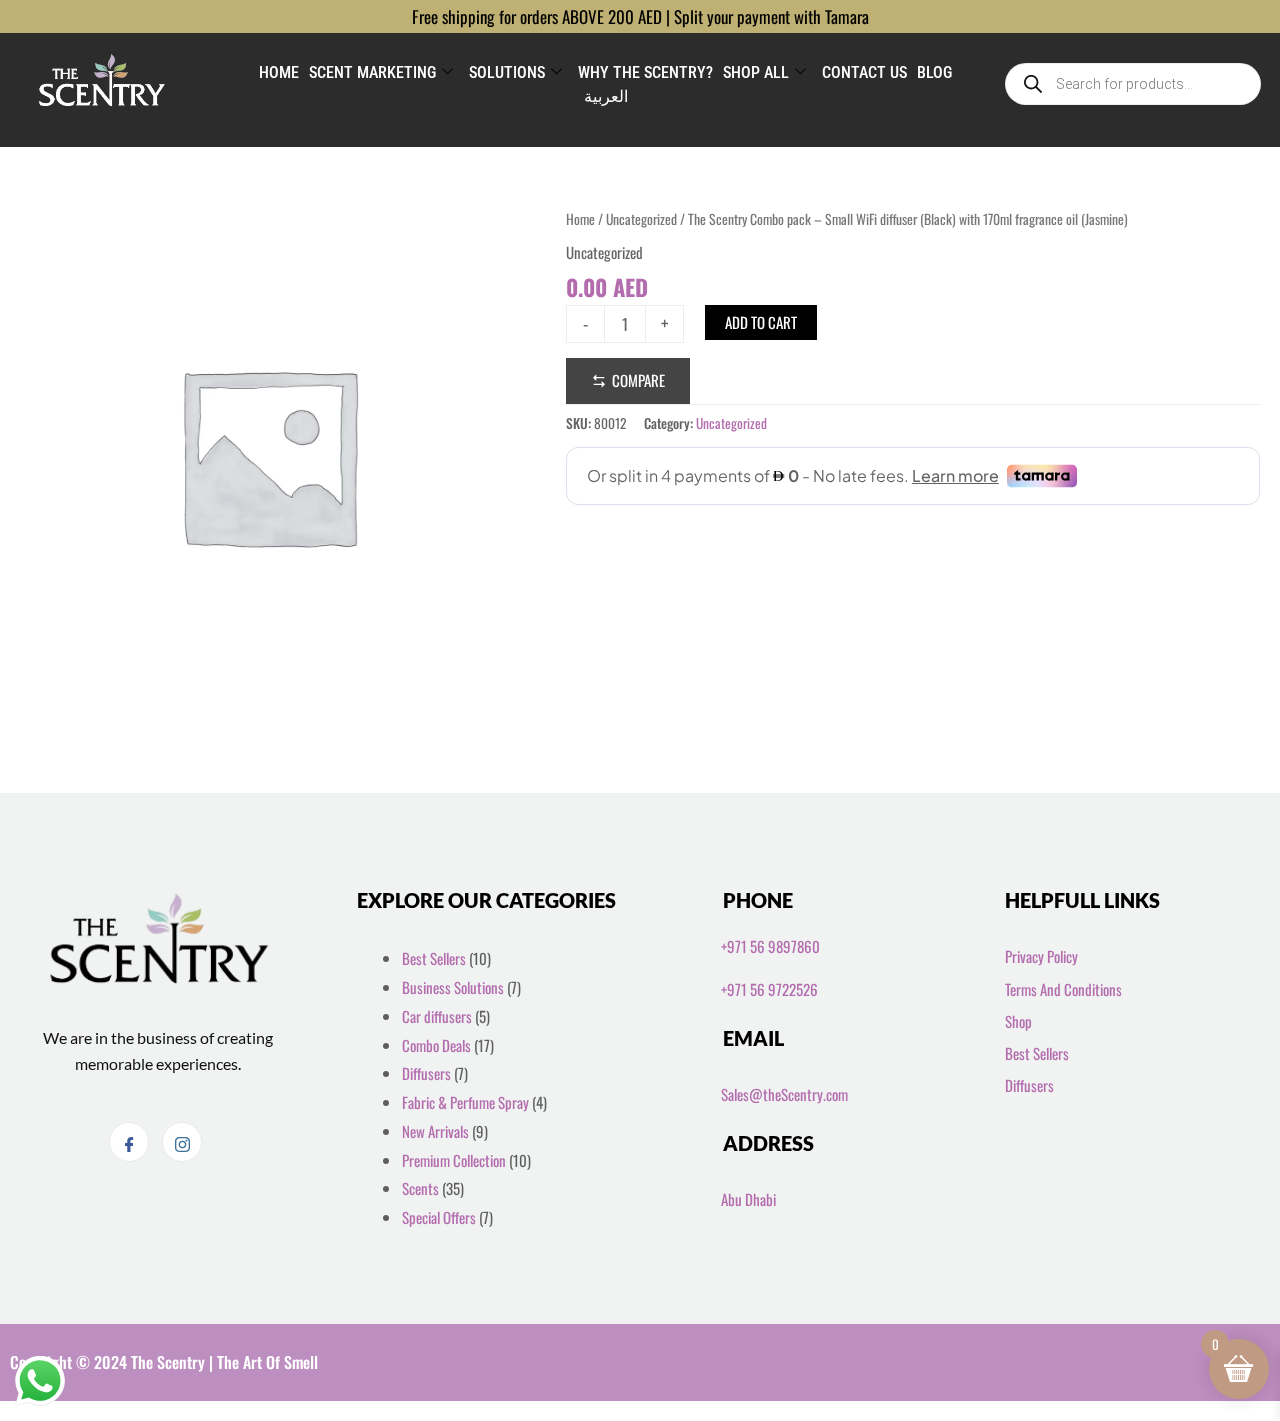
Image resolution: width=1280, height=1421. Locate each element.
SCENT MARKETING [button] (372, 72)
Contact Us (864, 72)
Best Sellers (434, 958)
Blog (934, 72)
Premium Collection (454, 1160)
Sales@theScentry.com (784, 1094)
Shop (1018, 1021)
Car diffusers (437, 1016)
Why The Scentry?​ (645, 72)
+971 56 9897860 (770, 946)
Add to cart (761, 322)
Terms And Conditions (1063, 989)
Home (279, 72)
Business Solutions (453, 987)
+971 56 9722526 (769, 989)
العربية (606, 96)
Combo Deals (436, 1045)
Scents (420, 1188)
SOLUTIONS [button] (507, 72)
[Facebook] (129, 1142)
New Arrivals (435, 1131)
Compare (638, 380)
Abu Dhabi (748, 1199)
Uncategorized (641, 219)
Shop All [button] (756, 72)
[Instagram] (182, 1142)
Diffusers (426, 1073)
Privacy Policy (1041, 956)
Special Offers (439, 1217)
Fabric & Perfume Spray (465, 1102)
